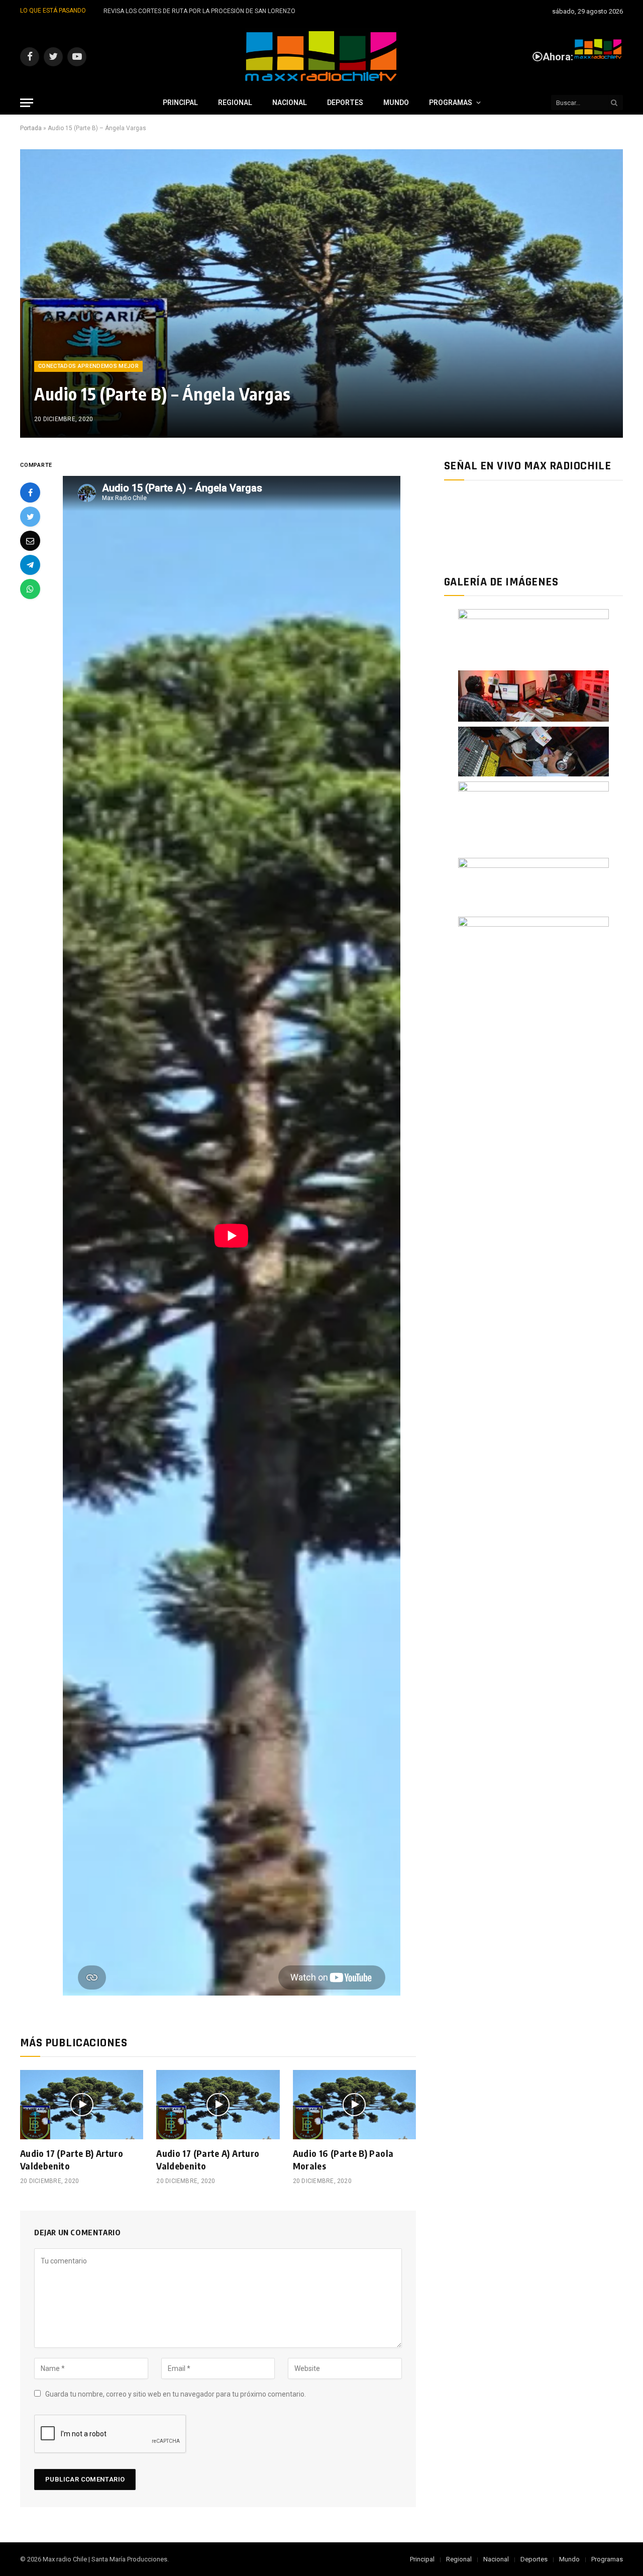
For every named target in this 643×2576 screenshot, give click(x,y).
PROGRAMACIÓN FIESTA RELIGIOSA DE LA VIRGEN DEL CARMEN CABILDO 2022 (213, 11)
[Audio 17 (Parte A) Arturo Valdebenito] (218, 2105)
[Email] (30, 541)
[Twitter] (30, 517)
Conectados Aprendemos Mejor (88, 366)
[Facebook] (30, 492)
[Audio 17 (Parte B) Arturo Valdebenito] (82, 2105)
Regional (235, 103)
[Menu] (27, 103)
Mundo (396, 103)
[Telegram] (30, 565)
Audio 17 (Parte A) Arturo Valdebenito (208, 2159)
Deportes (345, 103)
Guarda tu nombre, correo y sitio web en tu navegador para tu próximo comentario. (176, 2394)
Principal (180, 103)
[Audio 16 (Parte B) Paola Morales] (354, 2105)
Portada (31, 128)
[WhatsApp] (30, 589)
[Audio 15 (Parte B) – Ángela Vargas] (321, 293)
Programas (451, 103)
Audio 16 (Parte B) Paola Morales (343, 2159)
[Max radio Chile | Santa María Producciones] (321, 57)
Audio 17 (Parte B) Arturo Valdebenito (72, 2159)
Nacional (290, 103)
